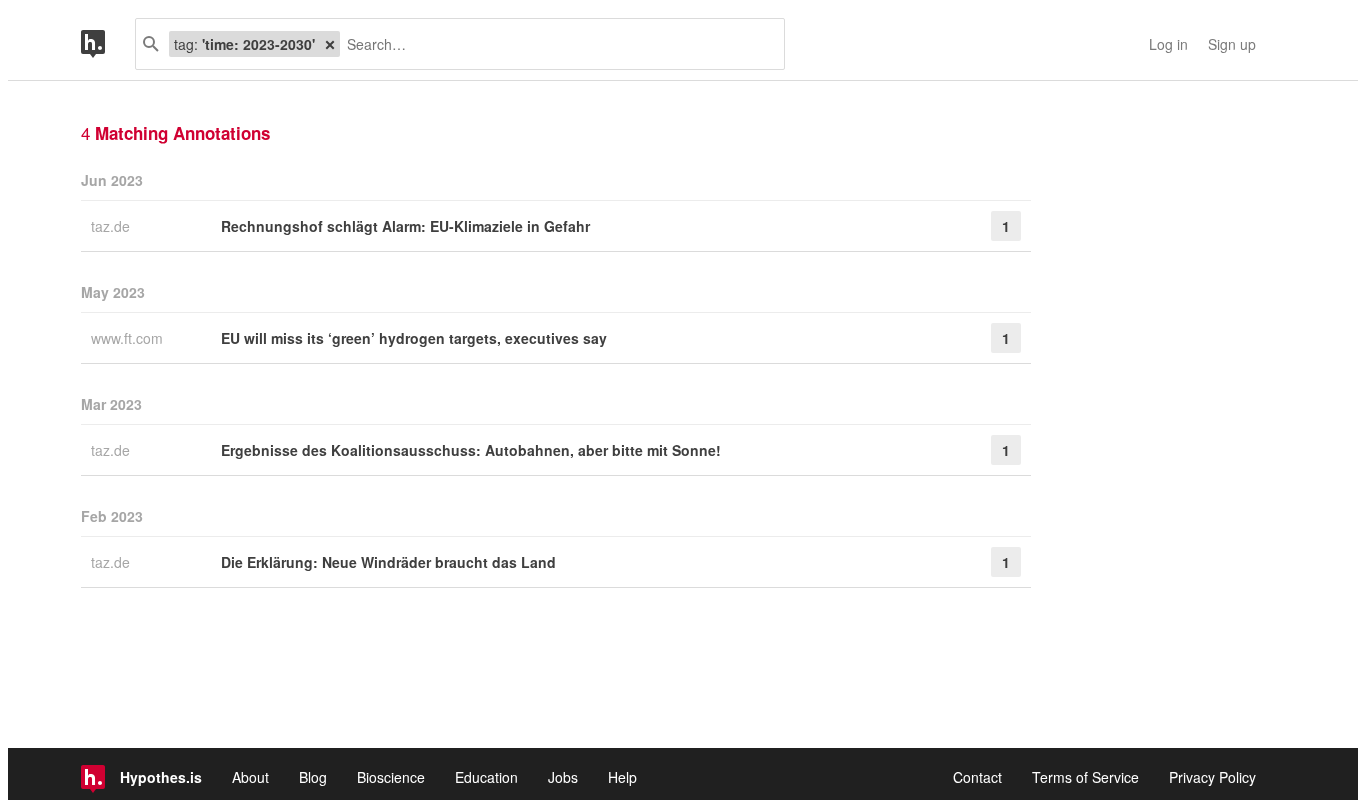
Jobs (563, 777)
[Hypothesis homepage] (108, 44)
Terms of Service (1085, 777)
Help (622, 777)
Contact (977, 777)
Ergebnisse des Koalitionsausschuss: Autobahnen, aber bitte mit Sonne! (471, 450)
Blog (313, 777)
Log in (1168, 44)
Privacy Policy (1212, 777)
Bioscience (391, 777)
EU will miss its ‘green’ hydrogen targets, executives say (414, 338)
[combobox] (554, 44)
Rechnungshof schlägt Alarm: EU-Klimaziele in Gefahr (405, 226)
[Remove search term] (330, 44)
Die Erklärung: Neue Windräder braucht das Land (388, 562)
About (250, 777)
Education (486, 777)
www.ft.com (129, 338)
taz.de (112, 226)
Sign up (1232, 44)
